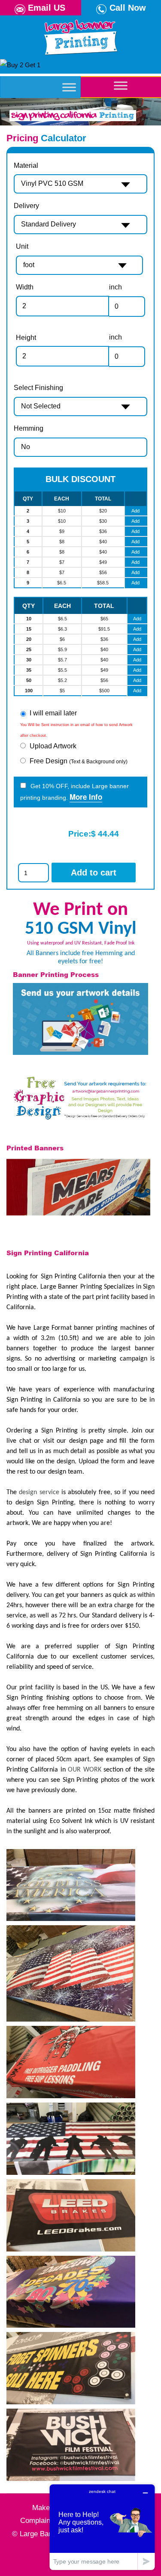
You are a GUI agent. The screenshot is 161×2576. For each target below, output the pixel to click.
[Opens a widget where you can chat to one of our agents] (102, 2527)
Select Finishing (38, 388)
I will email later (53, 713)
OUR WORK (84, 1770)
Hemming (29, 428)
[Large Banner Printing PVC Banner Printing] (80, 36)
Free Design (79, 761)
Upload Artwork (53, 746)
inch (115, 287)
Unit (22, 246)
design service (39, 1492)
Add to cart (94, 873)
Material (26, 165)
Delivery (26, 206)
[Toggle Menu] (69, 87)
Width (25, 287)
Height (26, 338)
